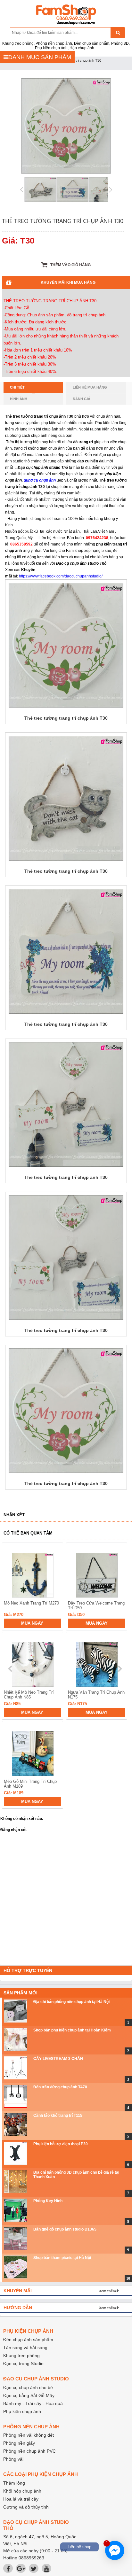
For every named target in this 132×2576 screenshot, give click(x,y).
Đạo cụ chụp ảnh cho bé (28, 2387)
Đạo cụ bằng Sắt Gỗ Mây (29, 2395)
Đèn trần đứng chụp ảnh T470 (60, 2087)
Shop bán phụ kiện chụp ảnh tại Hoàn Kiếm (72, 2030)
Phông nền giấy (19, 2443)
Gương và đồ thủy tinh (26, 2507)
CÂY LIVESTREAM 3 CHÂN (58, 2059)
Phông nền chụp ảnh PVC (29, 2451)
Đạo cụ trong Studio (23, 2363)
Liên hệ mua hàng (90, 387)
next (120, 1669)
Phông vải (13, 2459)
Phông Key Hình (48, 2201)
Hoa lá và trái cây (21, 2499)
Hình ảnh (19, 399)
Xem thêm (107, 2291)
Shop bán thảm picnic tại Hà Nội (62, 2258)
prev (11, 1669)
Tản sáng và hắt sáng (25, 2348)
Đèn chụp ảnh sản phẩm (28, 2340)
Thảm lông (14, 2483)
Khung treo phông (21, 2356)
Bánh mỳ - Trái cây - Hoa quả (33, 2403)
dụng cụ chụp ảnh (40, 480)
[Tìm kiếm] (118, 33)
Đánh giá (82, 399)
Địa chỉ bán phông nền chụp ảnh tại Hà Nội (71, 2002)
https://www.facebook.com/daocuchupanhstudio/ (61, 576)
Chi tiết (17, 387)
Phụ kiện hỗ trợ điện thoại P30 (61, 2144)
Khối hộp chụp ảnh (22, 2491)
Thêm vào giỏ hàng (70, 265)
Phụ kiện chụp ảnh (22, 2411)
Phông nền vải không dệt (29, 2435)
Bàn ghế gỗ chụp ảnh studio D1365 (65, 2229)
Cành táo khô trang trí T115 (58, 2116)
